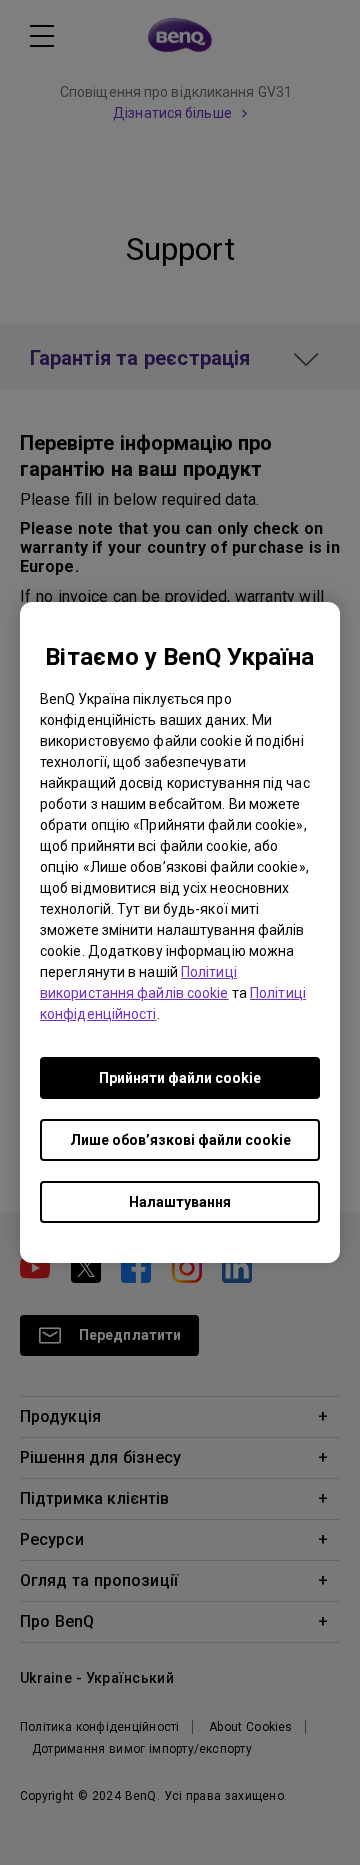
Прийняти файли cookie (180, 1078)
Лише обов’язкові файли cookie (180, 1140)
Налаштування (180, 1202)
